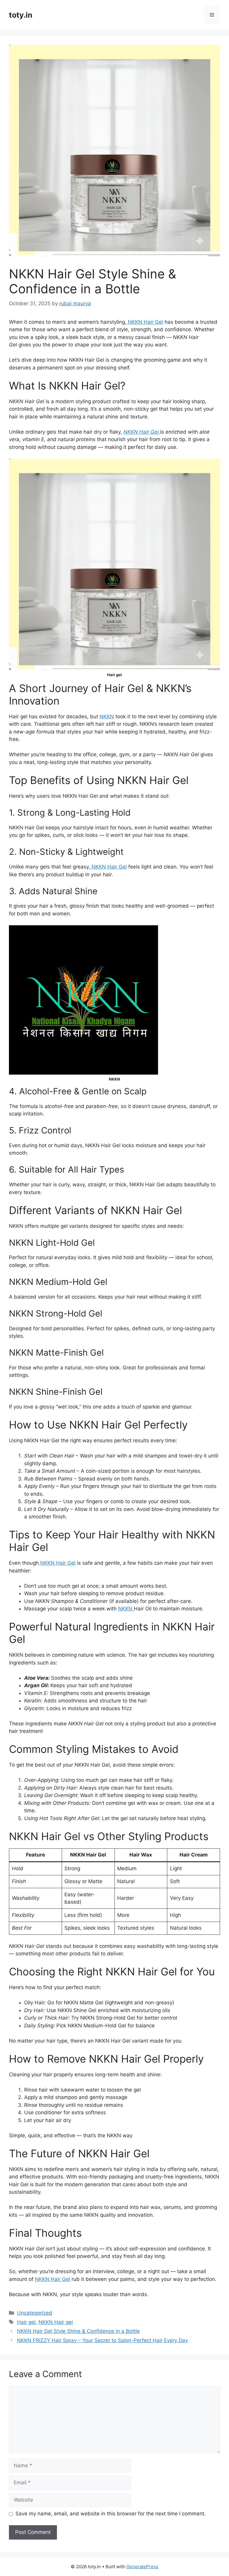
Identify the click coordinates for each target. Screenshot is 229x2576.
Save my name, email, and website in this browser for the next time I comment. (111, 2514)
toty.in (21, 15)
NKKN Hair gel (56, 2322)
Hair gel (26, 2322)
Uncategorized (35, 2313)
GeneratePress (142, 2567)
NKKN (107, 717)
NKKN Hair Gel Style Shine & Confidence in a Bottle (78, 2331)
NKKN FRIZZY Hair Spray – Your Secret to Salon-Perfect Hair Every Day (102, 2340)
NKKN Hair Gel (145, 322)
